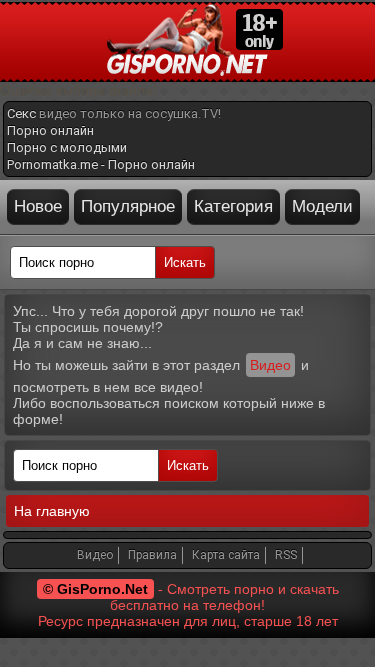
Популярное (128, 206)
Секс (21, 113)
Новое (38, 206)
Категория (233, 206)
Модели (322, 206)
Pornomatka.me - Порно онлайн (101, 164)
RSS (286, 555)
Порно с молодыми (67, 147)
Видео (270, 365)
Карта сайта (226, 555)
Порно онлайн (50, 130)
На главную (52, 511)
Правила (152, 555)
